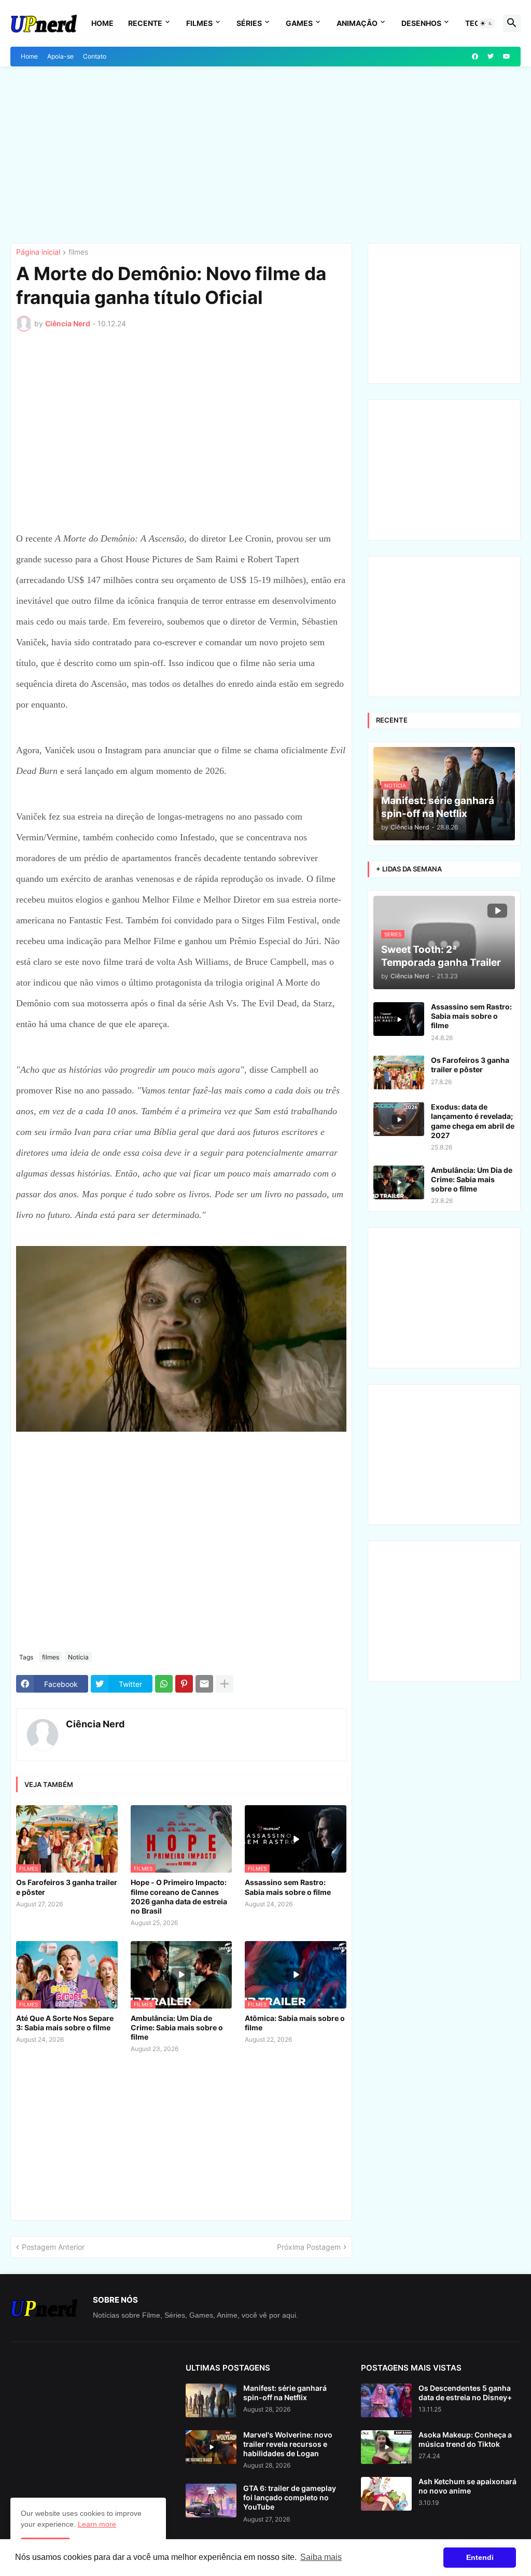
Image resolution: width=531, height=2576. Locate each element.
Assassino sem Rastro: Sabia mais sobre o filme (288, 1887)
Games (299, 23)
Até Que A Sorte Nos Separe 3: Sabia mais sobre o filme (65, 2023)
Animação (357, 23)
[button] (486, 23)
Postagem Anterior (53, 2247)
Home (102, 23)
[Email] (204, 1684)
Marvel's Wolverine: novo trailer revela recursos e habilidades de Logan (288, 2444)
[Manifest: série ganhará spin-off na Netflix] (211, 2400)
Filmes (199, 23)
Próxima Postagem (309, 2247)
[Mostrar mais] (225, 1684)
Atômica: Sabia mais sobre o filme (295, 2023)
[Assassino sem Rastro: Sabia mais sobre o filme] (399, 1019)
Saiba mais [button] (321, 2557)
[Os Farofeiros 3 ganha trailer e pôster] (399, 1072)
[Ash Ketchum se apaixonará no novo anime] (386, 2494)
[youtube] (507, 57)
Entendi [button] (480, 2557)
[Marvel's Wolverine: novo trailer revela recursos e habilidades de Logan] (211, 2447)
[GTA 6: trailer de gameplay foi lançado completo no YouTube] (211, 2501)
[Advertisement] (265, 155)
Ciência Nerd (95, 1724)
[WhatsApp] (164, 1684)
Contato (95, 56)
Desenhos (421, 23)
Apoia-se (60, 56)
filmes (78, 252)
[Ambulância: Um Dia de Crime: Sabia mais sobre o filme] (399, 1182)
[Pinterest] (184, 1684)
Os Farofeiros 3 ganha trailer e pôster (67, 1887)
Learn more (97, 2524)
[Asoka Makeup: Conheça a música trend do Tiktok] (386, 2447)
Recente (145, 23)
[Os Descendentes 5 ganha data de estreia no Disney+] (386, 2400)
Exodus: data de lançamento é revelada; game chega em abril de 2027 (473, 1121)
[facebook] (475, 57)
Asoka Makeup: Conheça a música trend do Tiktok (465, 2439)
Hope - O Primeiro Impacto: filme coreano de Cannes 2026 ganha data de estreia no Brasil (179, 1896)
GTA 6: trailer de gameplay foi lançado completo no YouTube (290, 2497)
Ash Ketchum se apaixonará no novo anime (467, 2486)
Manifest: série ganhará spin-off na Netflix (285, 2393)
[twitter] (491, 57)
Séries (249, 23)
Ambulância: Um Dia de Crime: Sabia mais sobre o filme (177, 2027)
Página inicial (38, 252)
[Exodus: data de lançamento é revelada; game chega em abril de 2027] (399, 1119)
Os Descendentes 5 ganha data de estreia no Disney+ (465, 2393)
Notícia (78, 1657)
